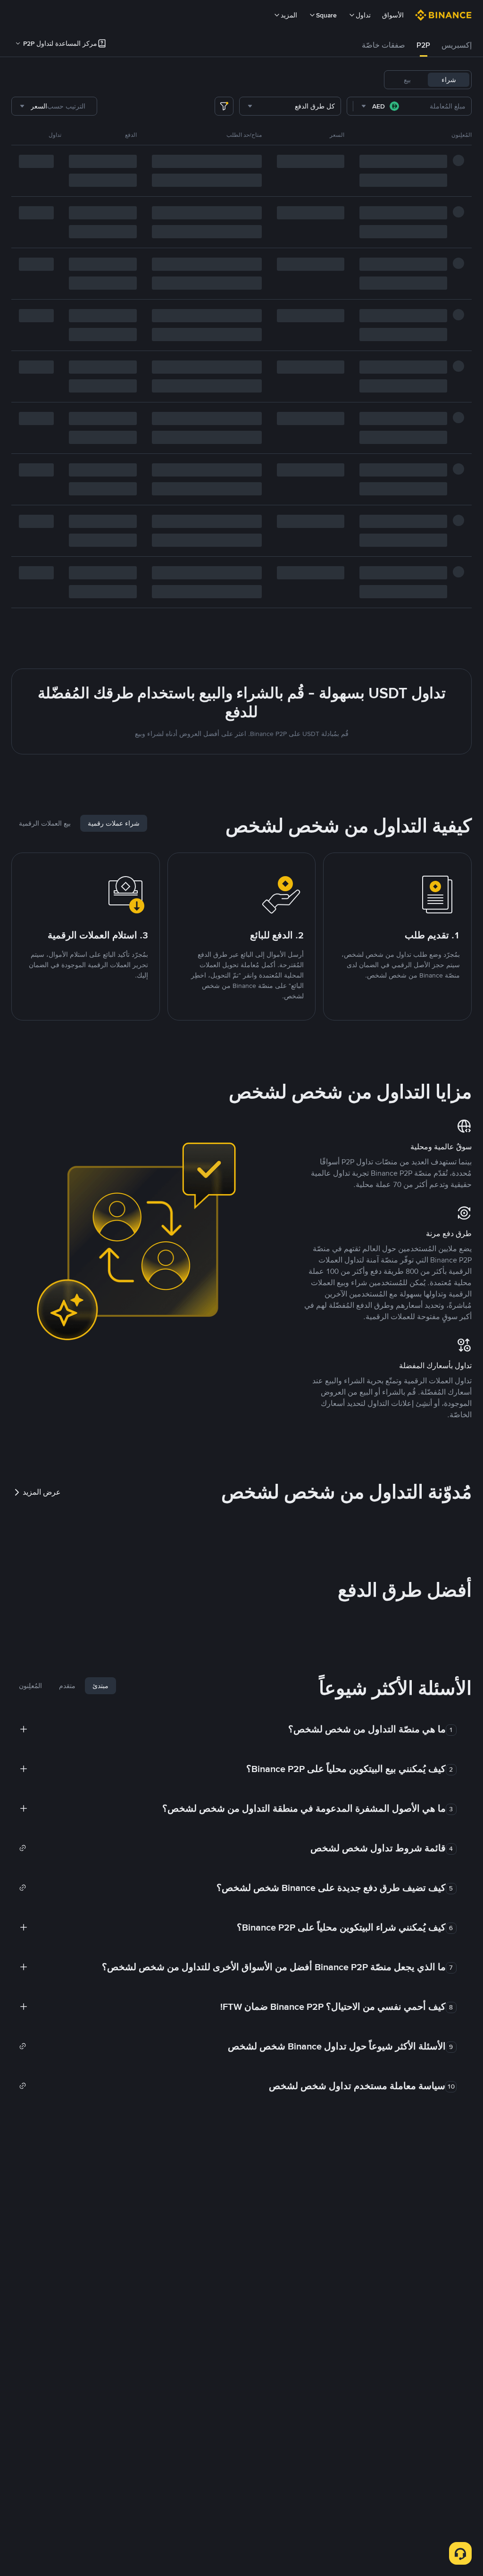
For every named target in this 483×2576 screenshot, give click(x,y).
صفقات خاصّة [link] (383, 45)
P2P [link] (423, 45)
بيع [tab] (407, 80)
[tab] (457, 45)
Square (326, 15)
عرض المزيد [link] (42, 1492)
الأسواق (393, 15)
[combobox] (381, 106)
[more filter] (224, 106)
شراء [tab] (449, 80)
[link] (232, 1848)
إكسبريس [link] (457, 45)
